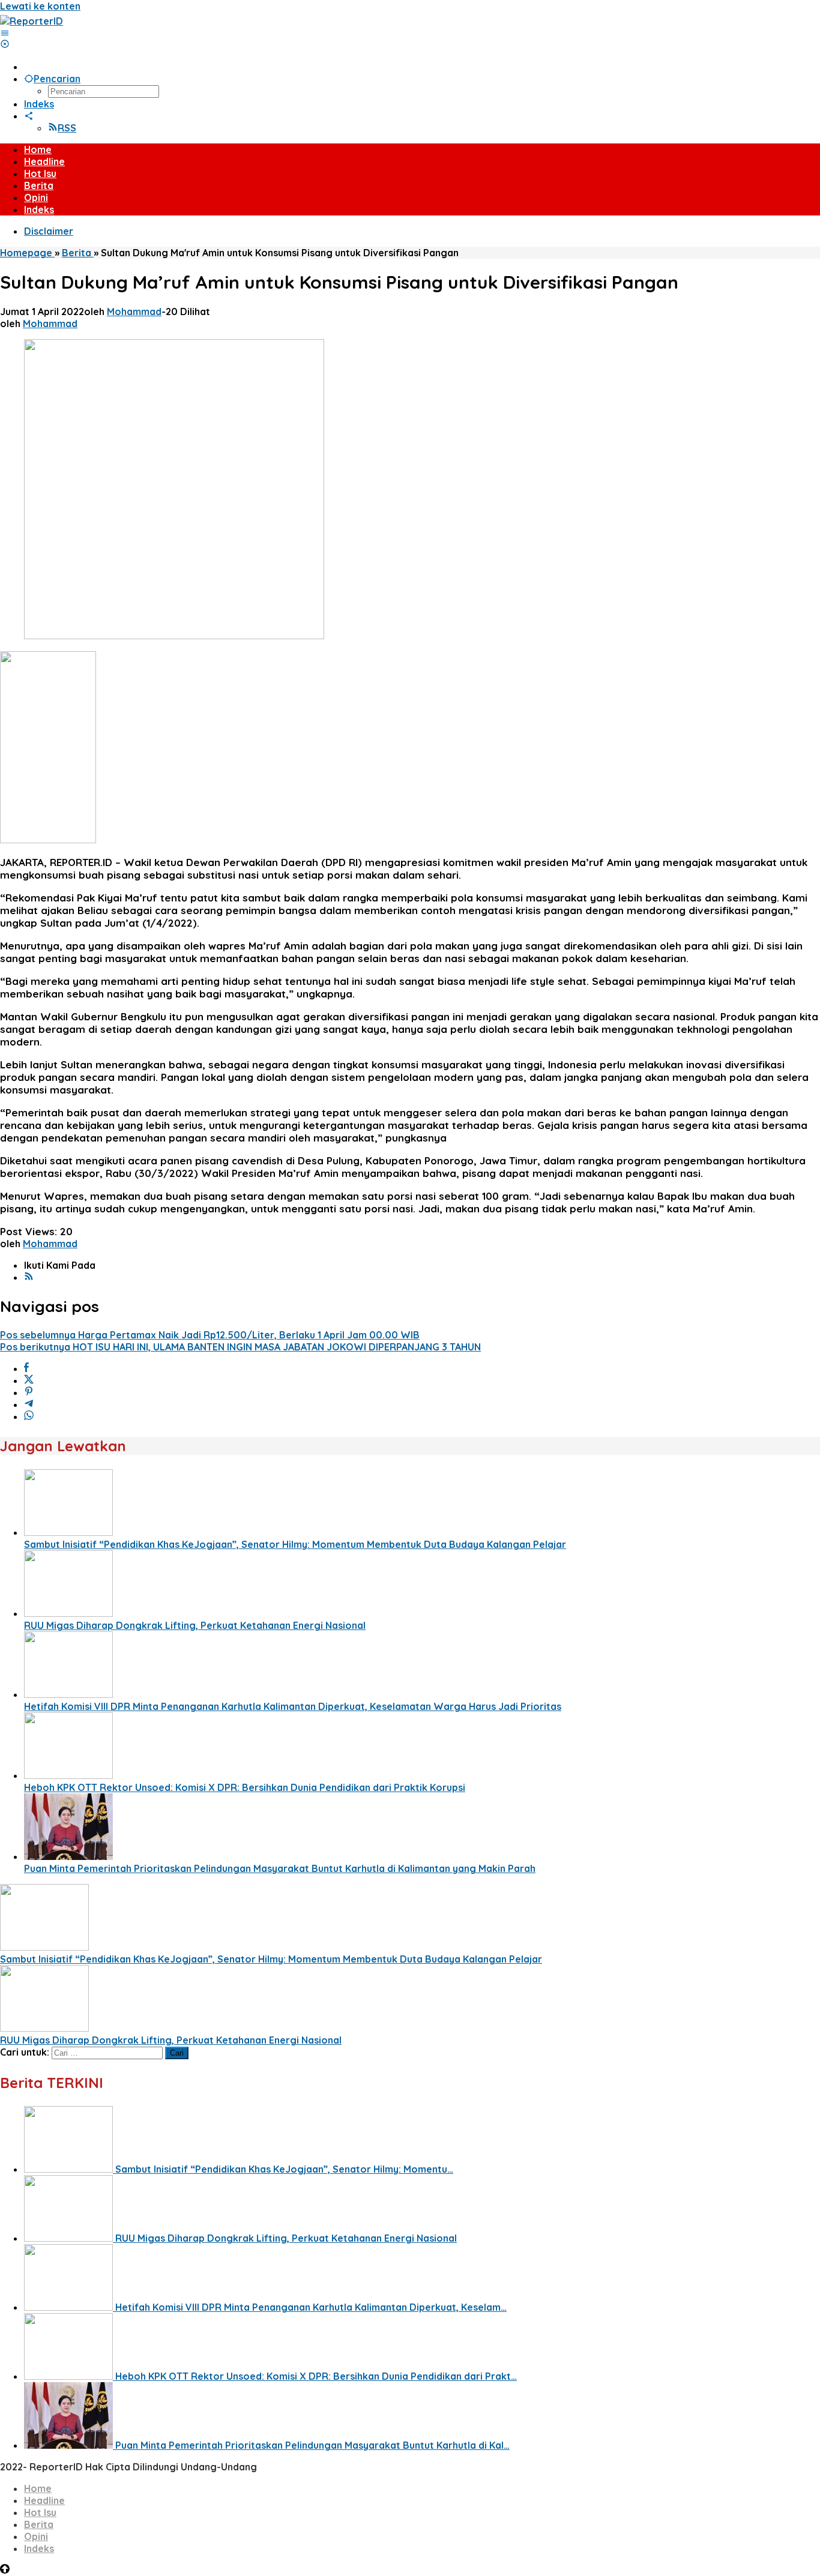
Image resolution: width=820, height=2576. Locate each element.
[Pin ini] (29, 1392)
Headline (44, 2500)
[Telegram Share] (29, 1404)
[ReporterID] (32, 21)
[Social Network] (29, 116)
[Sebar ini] (26, 1368)
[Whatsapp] (29, 1416)
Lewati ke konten (40, 6)
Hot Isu (40, 2512)
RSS (67, 128)
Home (38, 2488)
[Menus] (5, 33)
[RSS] (29, 1277)
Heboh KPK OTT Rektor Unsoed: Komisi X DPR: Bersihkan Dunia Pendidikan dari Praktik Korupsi (245, 1787)
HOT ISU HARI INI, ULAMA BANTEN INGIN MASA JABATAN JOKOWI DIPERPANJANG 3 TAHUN (240, 1347)
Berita (39, 2524)
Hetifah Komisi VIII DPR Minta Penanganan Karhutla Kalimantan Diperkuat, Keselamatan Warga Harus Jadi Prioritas (293, 1706)
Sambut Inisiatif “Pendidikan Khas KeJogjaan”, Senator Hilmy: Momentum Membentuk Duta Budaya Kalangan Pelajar (295, 1544)
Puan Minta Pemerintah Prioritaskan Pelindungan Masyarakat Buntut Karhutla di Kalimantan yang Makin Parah (280, 1868)
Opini (36, 2536)
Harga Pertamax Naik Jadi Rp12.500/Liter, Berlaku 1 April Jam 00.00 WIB (210, 1335)
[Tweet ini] (29, 1380)
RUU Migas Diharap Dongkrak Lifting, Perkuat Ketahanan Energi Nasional (195, 1625)
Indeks (39, 2548)
